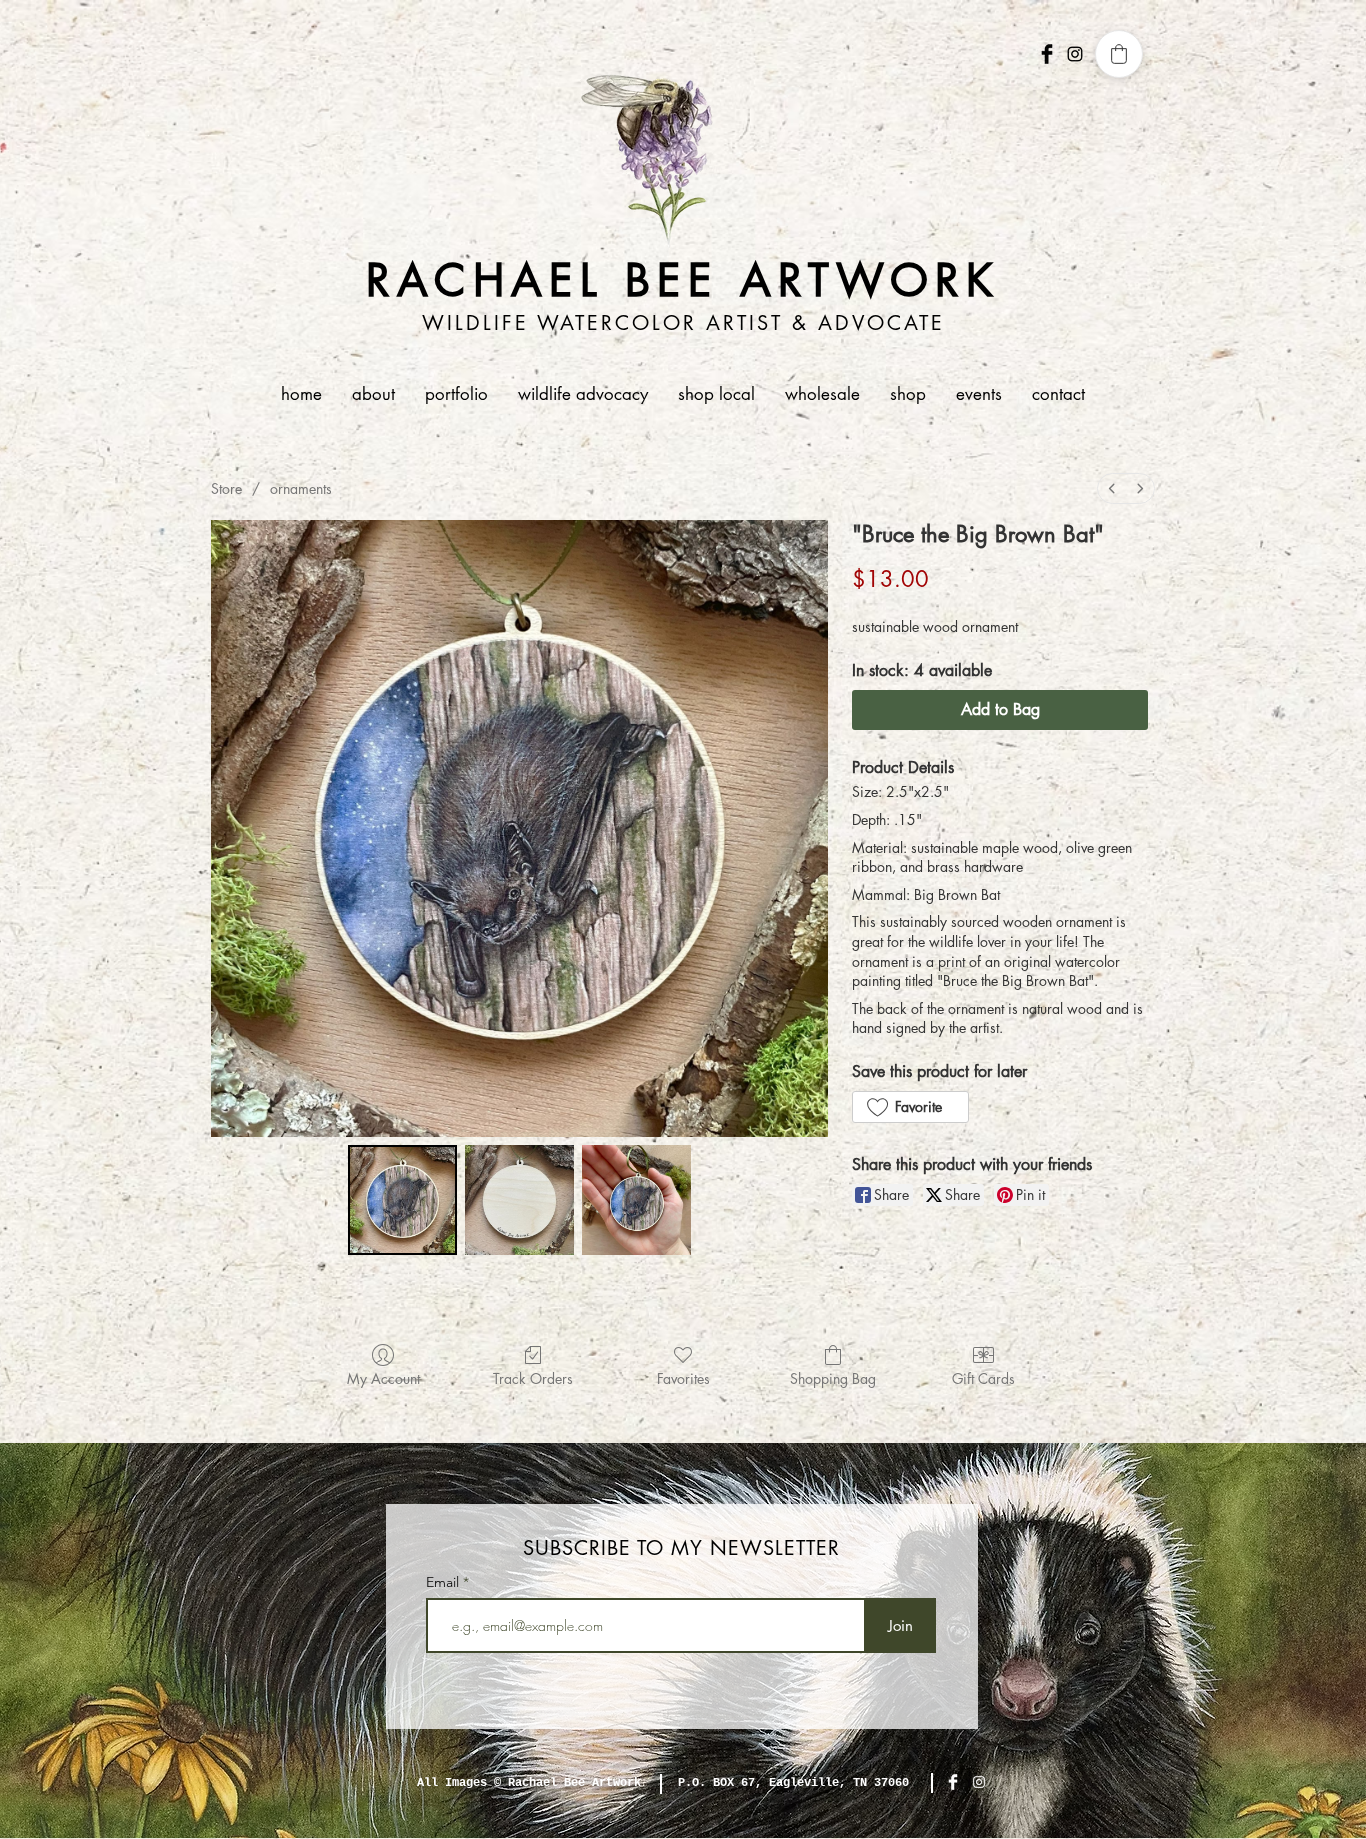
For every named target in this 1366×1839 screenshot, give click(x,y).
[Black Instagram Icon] (1075, 54)
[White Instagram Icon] (979, 1782)
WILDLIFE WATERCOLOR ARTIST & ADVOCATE (683, 323)
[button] (456, 394)
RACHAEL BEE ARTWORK (683, 280)
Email (444, 1582)
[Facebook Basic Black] (1047, 54)
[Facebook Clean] (953, 1782)
